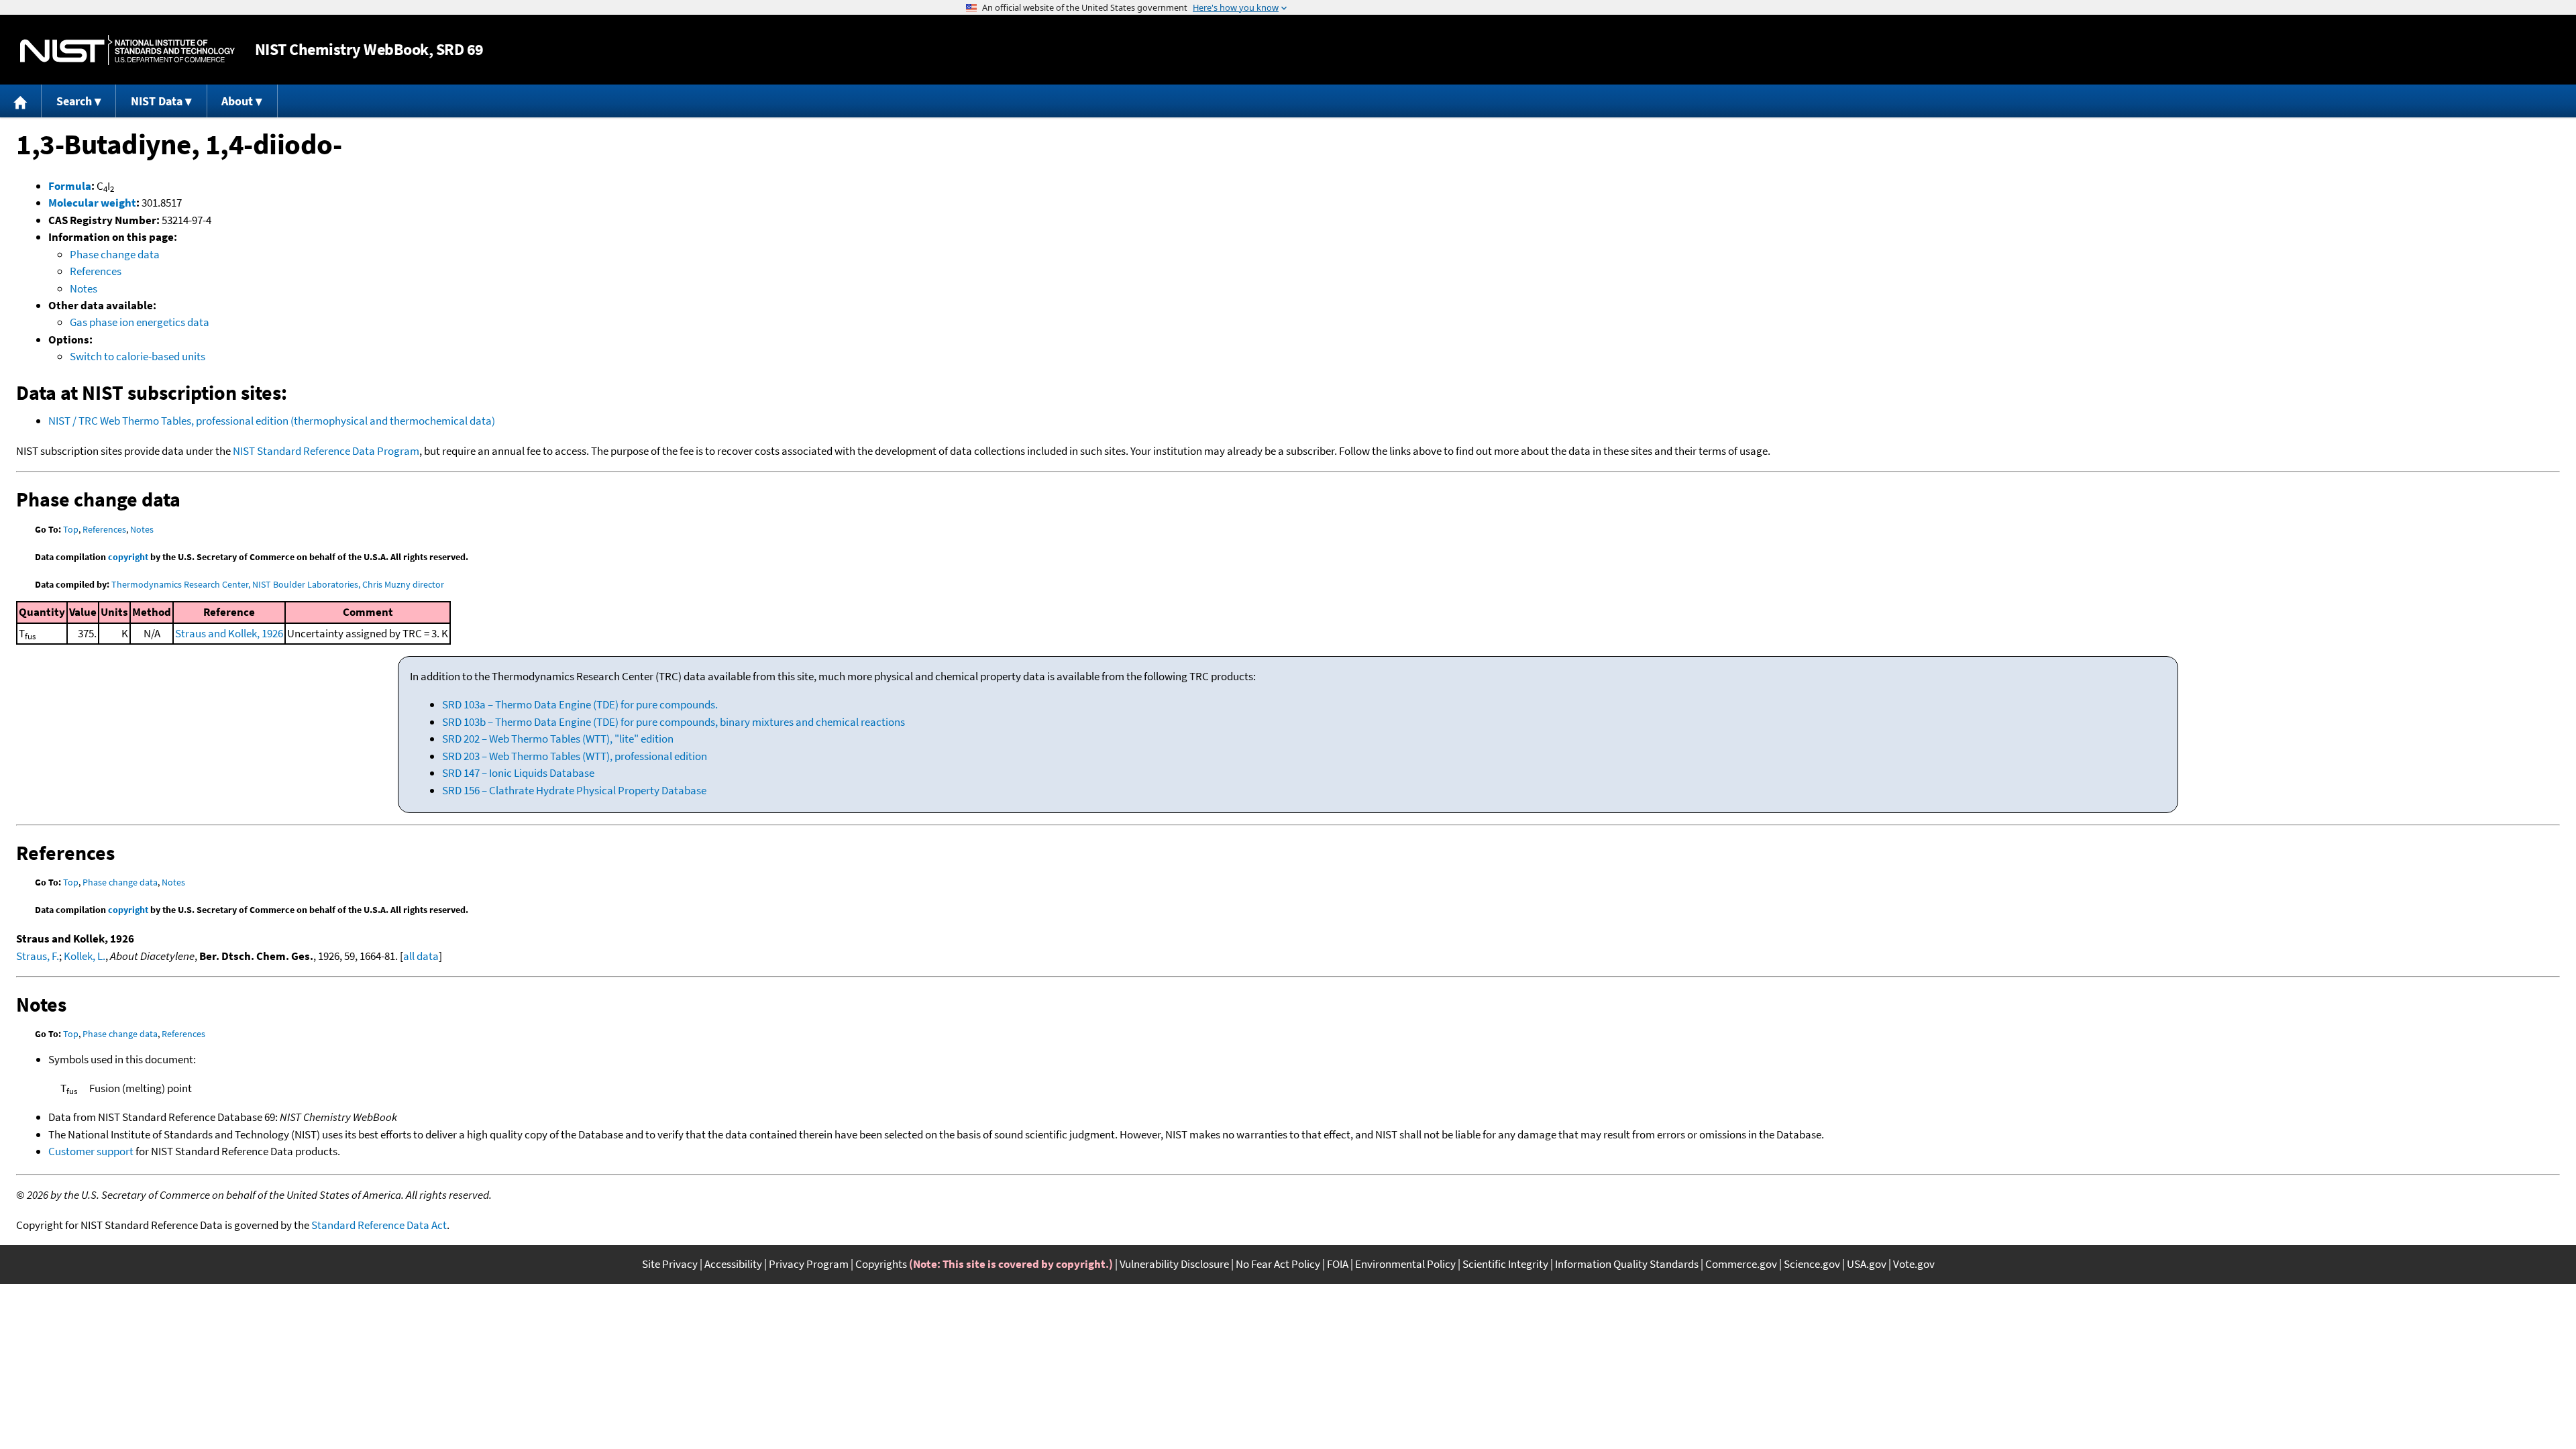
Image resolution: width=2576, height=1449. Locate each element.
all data (421, 956)
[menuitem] (21, 101)
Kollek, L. (85, 956)
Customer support (91, 1151)
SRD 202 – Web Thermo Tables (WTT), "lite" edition (558, 739)
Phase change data (115, 254)
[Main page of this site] (21, 101)
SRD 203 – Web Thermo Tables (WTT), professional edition (575, 756)
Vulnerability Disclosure (1174, 1264)
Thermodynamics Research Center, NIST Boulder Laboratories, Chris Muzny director (278, 584)
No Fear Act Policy (1278, 1264)
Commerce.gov (1741, 1264)
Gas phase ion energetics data (140, 322)
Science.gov (1812, 1264)
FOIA (1338, 1264)
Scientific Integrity (1505, 1264)
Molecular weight (92, 203)
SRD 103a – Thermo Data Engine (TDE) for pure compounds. (580, 704)
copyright (128, 557)
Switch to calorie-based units (138, 356)
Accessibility (733, 1264)
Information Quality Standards (1627, 1264)
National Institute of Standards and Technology (127, 50)
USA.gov (1867, 1264)
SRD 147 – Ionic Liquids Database (518, 773)
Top (71, 529)
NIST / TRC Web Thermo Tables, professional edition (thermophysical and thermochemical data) (272, 421)
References (96, 271)
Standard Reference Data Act (379, 1225)
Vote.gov (1914, 1264)
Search (74, 101)
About (237, 101)
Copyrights (881, 1264)
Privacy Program (809, 1264)
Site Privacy (670, 1264)
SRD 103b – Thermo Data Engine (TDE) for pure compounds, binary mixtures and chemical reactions (674, 722)
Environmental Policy (1405, 1264)
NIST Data (157, 101)
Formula (70, 186)
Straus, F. (38, 956)
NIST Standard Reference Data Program (326, 451)
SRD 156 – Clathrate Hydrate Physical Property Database (574, 790)
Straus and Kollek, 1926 (229, 633)
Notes (84, 288)
